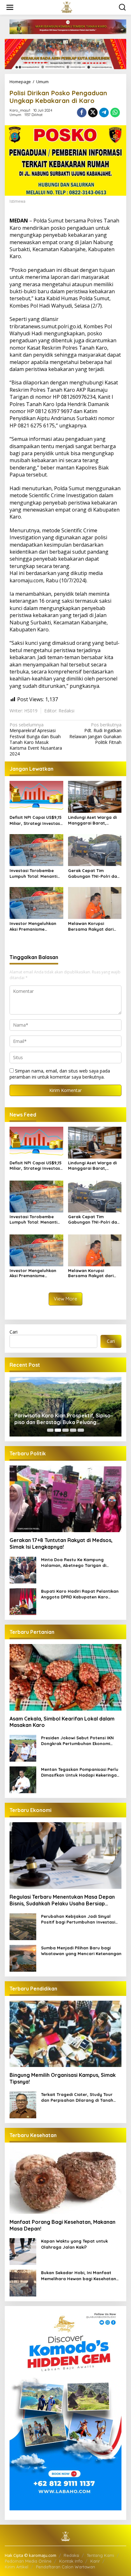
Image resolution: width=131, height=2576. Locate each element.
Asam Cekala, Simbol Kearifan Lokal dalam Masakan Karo (62, 1722)
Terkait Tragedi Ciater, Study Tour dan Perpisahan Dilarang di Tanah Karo (77, 2097)
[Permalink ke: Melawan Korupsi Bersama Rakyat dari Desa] (95, 903)
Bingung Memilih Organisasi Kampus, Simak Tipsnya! (63, 2078)
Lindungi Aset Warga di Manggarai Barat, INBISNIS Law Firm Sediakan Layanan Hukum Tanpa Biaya (92, 820)
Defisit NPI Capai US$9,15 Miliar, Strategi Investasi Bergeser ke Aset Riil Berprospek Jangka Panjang (36, 820)
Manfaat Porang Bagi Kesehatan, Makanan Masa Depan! (62, 2225)
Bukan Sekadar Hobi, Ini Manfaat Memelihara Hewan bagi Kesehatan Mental (79, 2276)
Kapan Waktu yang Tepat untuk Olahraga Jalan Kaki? (74, 2244)
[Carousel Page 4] (73, 1430)
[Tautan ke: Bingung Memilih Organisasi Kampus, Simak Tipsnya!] (65, 2034)
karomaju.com (26, 580)
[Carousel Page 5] (81, 1430)
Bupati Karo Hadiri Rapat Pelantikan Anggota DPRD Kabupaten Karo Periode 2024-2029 (80, 1594)
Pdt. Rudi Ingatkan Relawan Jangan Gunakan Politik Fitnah (95, 734)
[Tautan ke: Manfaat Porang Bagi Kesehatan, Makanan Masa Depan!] (65, 2181)
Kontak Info (71, 2561)
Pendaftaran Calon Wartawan (65, 2567)
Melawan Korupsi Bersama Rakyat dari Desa (91, 926)
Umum (15, 115)
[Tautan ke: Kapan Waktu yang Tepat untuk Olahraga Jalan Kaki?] (23, 2251)
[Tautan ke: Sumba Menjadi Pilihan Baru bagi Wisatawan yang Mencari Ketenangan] (23, 1957)
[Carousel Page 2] (58, 1430)
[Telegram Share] (104, 113)
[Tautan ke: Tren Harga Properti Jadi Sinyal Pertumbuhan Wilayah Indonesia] (65, 1407)
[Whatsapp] (115, 113)
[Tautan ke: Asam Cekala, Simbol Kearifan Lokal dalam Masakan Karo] (65, 1677)
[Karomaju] (67, 7)
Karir (95, 2561)
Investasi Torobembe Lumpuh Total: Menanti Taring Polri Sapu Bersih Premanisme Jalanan (35, 873)
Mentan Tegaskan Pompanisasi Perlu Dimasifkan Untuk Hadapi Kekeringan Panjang (80, 1772)
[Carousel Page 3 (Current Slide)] (65, 1430)
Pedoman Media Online (28, 2561)
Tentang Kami (100, 2555)
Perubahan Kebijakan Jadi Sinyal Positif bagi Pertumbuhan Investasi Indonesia (78, 1919)
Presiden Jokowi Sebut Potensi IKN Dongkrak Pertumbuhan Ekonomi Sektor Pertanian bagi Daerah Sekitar (81, 1741)
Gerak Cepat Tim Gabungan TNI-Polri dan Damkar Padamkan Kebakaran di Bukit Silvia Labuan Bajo (94, 873)
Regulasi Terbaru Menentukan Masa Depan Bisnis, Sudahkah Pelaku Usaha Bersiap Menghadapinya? (62, 1900)
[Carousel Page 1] (50, 1430)
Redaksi (71, 2555)
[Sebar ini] (82, 113)
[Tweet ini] (93, 113)
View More (65, 1299)
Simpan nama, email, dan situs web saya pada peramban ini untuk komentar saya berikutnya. (60, 1074)
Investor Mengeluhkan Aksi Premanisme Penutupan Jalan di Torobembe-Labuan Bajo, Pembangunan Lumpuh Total (33, 926)
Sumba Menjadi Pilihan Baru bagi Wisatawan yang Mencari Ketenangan (81, 1951)
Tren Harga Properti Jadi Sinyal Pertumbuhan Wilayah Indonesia (54, 1419)
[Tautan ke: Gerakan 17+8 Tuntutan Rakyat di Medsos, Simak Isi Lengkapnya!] (65, 1499)
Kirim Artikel (17, 2567)
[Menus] (10, 7)
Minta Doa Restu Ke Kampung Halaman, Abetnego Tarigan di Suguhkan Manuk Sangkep (74, 1563)
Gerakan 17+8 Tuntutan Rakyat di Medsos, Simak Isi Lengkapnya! (61, 1543)
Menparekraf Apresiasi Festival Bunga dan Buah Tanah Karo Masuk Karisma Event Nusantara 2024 (36, 739)
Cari (14, 1332)
